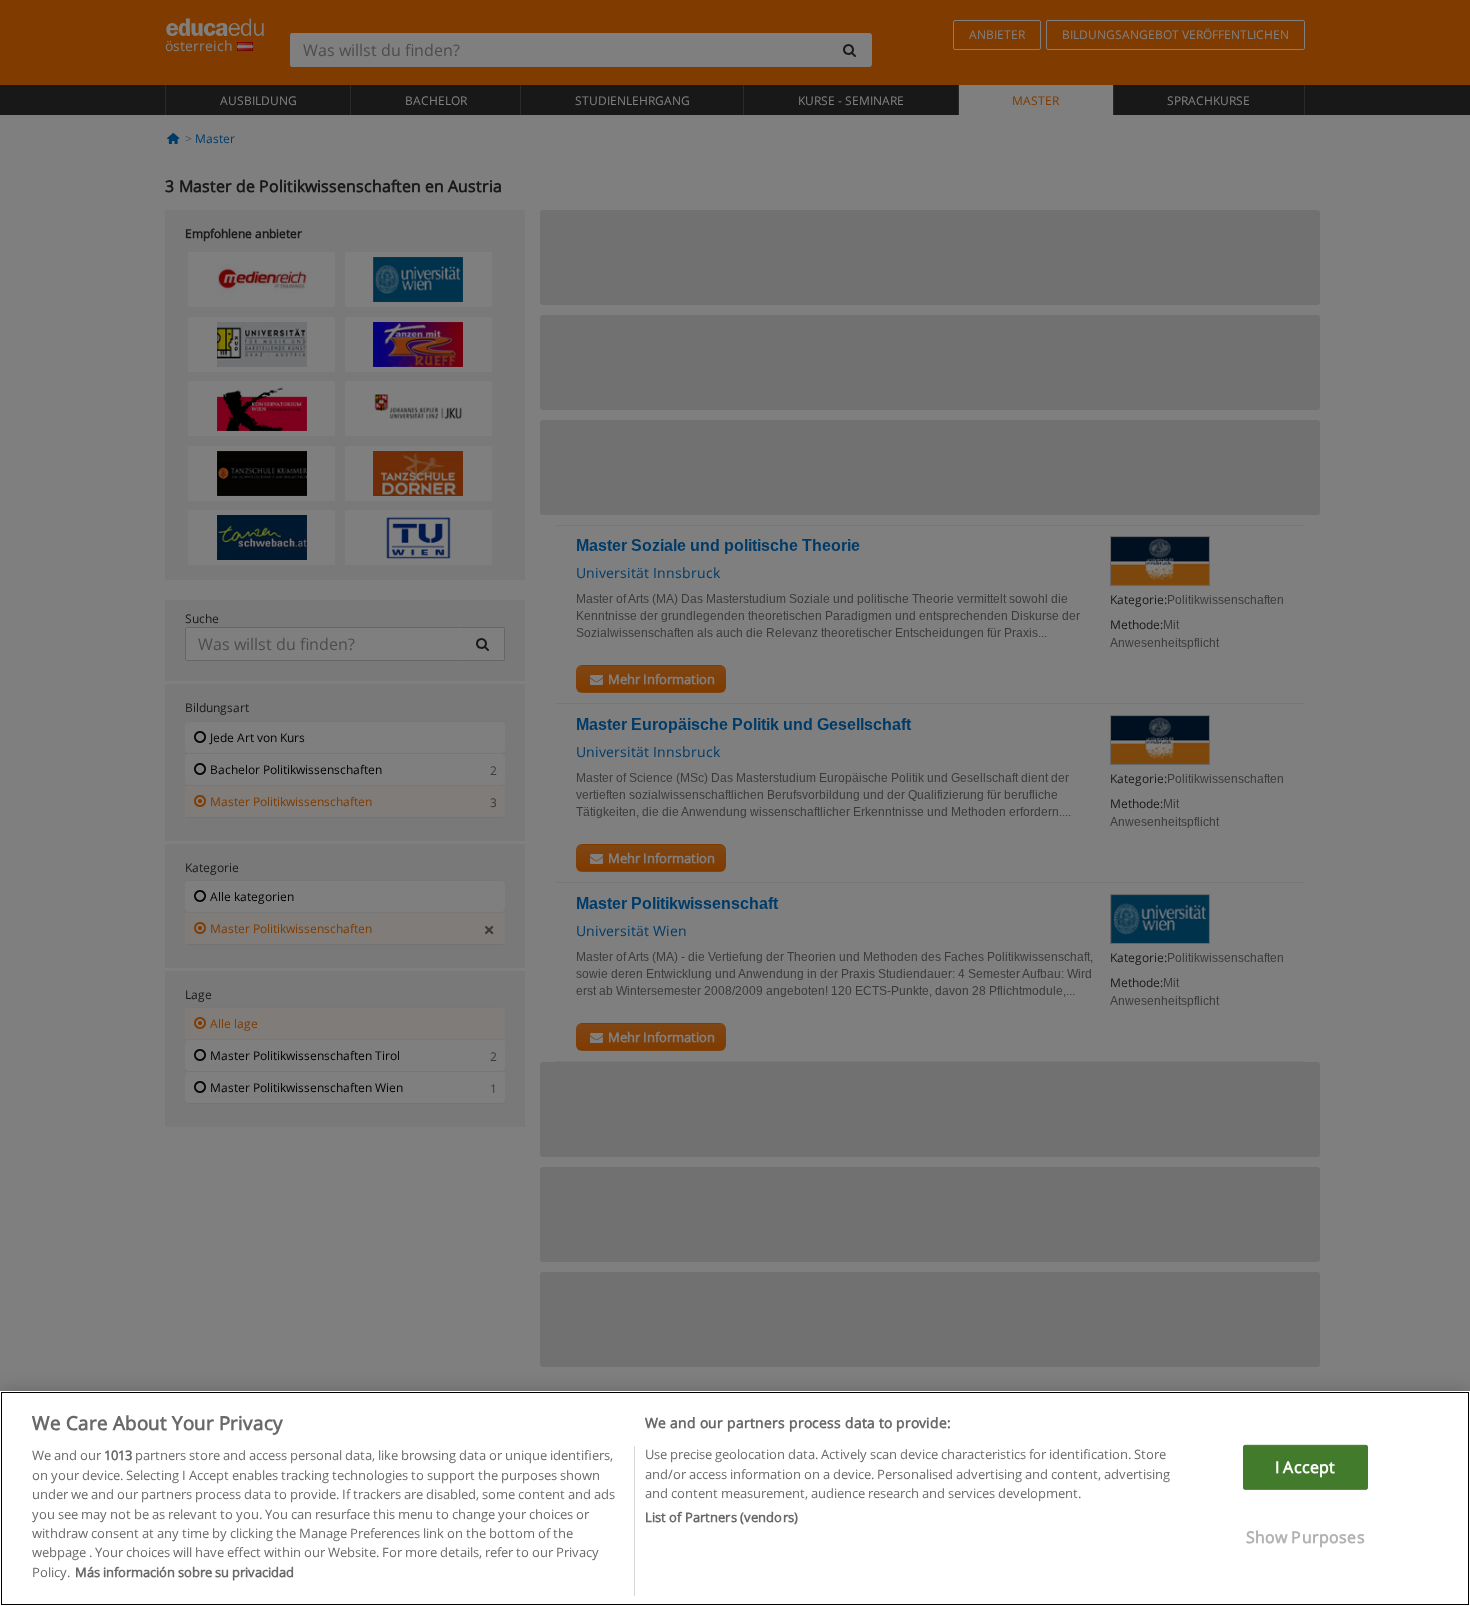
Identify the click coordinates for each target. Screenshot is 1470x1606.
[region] (735, 1498)
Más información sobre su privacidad (184, 1572)
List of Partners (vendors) (721, 1518)
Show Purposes (1305, 1537)
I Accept (1305, 1467)
